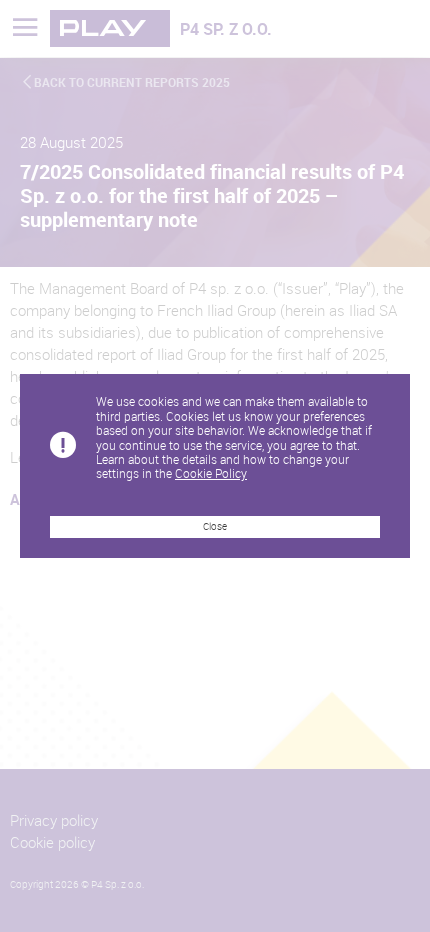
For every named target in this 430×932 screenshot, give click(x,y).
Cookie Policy (211, 473)
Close (215, 526)
